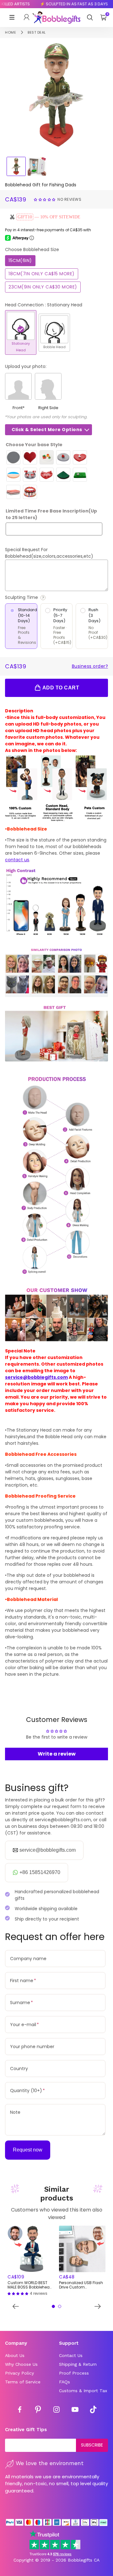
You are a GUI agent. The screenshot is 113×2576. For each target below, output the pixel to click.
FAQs (65, 2382)
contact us (17, 860)
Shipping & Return (78, 2364)
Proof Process (74, 2373)
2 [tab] (60, 2306)
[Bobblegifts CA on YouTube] (75, 2410)
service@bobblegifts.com (36, 1377)
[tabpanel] (31, 2261)
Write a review (57, 1754)
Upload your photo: (26, 366)
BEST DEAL (37, 32)
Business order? (90, 666)
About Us (15, 2355)
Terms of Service (23, 2382)
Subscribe (92, 2445)
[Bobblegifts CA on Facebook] (20, 2410)
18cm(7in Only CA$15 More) (42, 274)
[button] (45, 199)
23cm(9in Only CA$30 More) (43, 287)
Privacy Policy (19, 2373)
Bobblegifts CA (84, 2560)
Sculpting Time (39, 597)
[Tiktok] (93, 2410)
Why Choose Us (21, 2364)
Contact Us (71, 2355)
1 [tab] (53, 2306)
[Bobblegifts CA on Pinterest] (38, 2410)
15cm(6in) (20, 260)
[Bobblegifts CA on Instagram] (56, 2410)
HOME (11, 32)
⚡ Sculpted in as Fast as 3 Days (66, 4)
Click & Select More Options (47, 430)
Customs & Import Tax (83, 2391)
